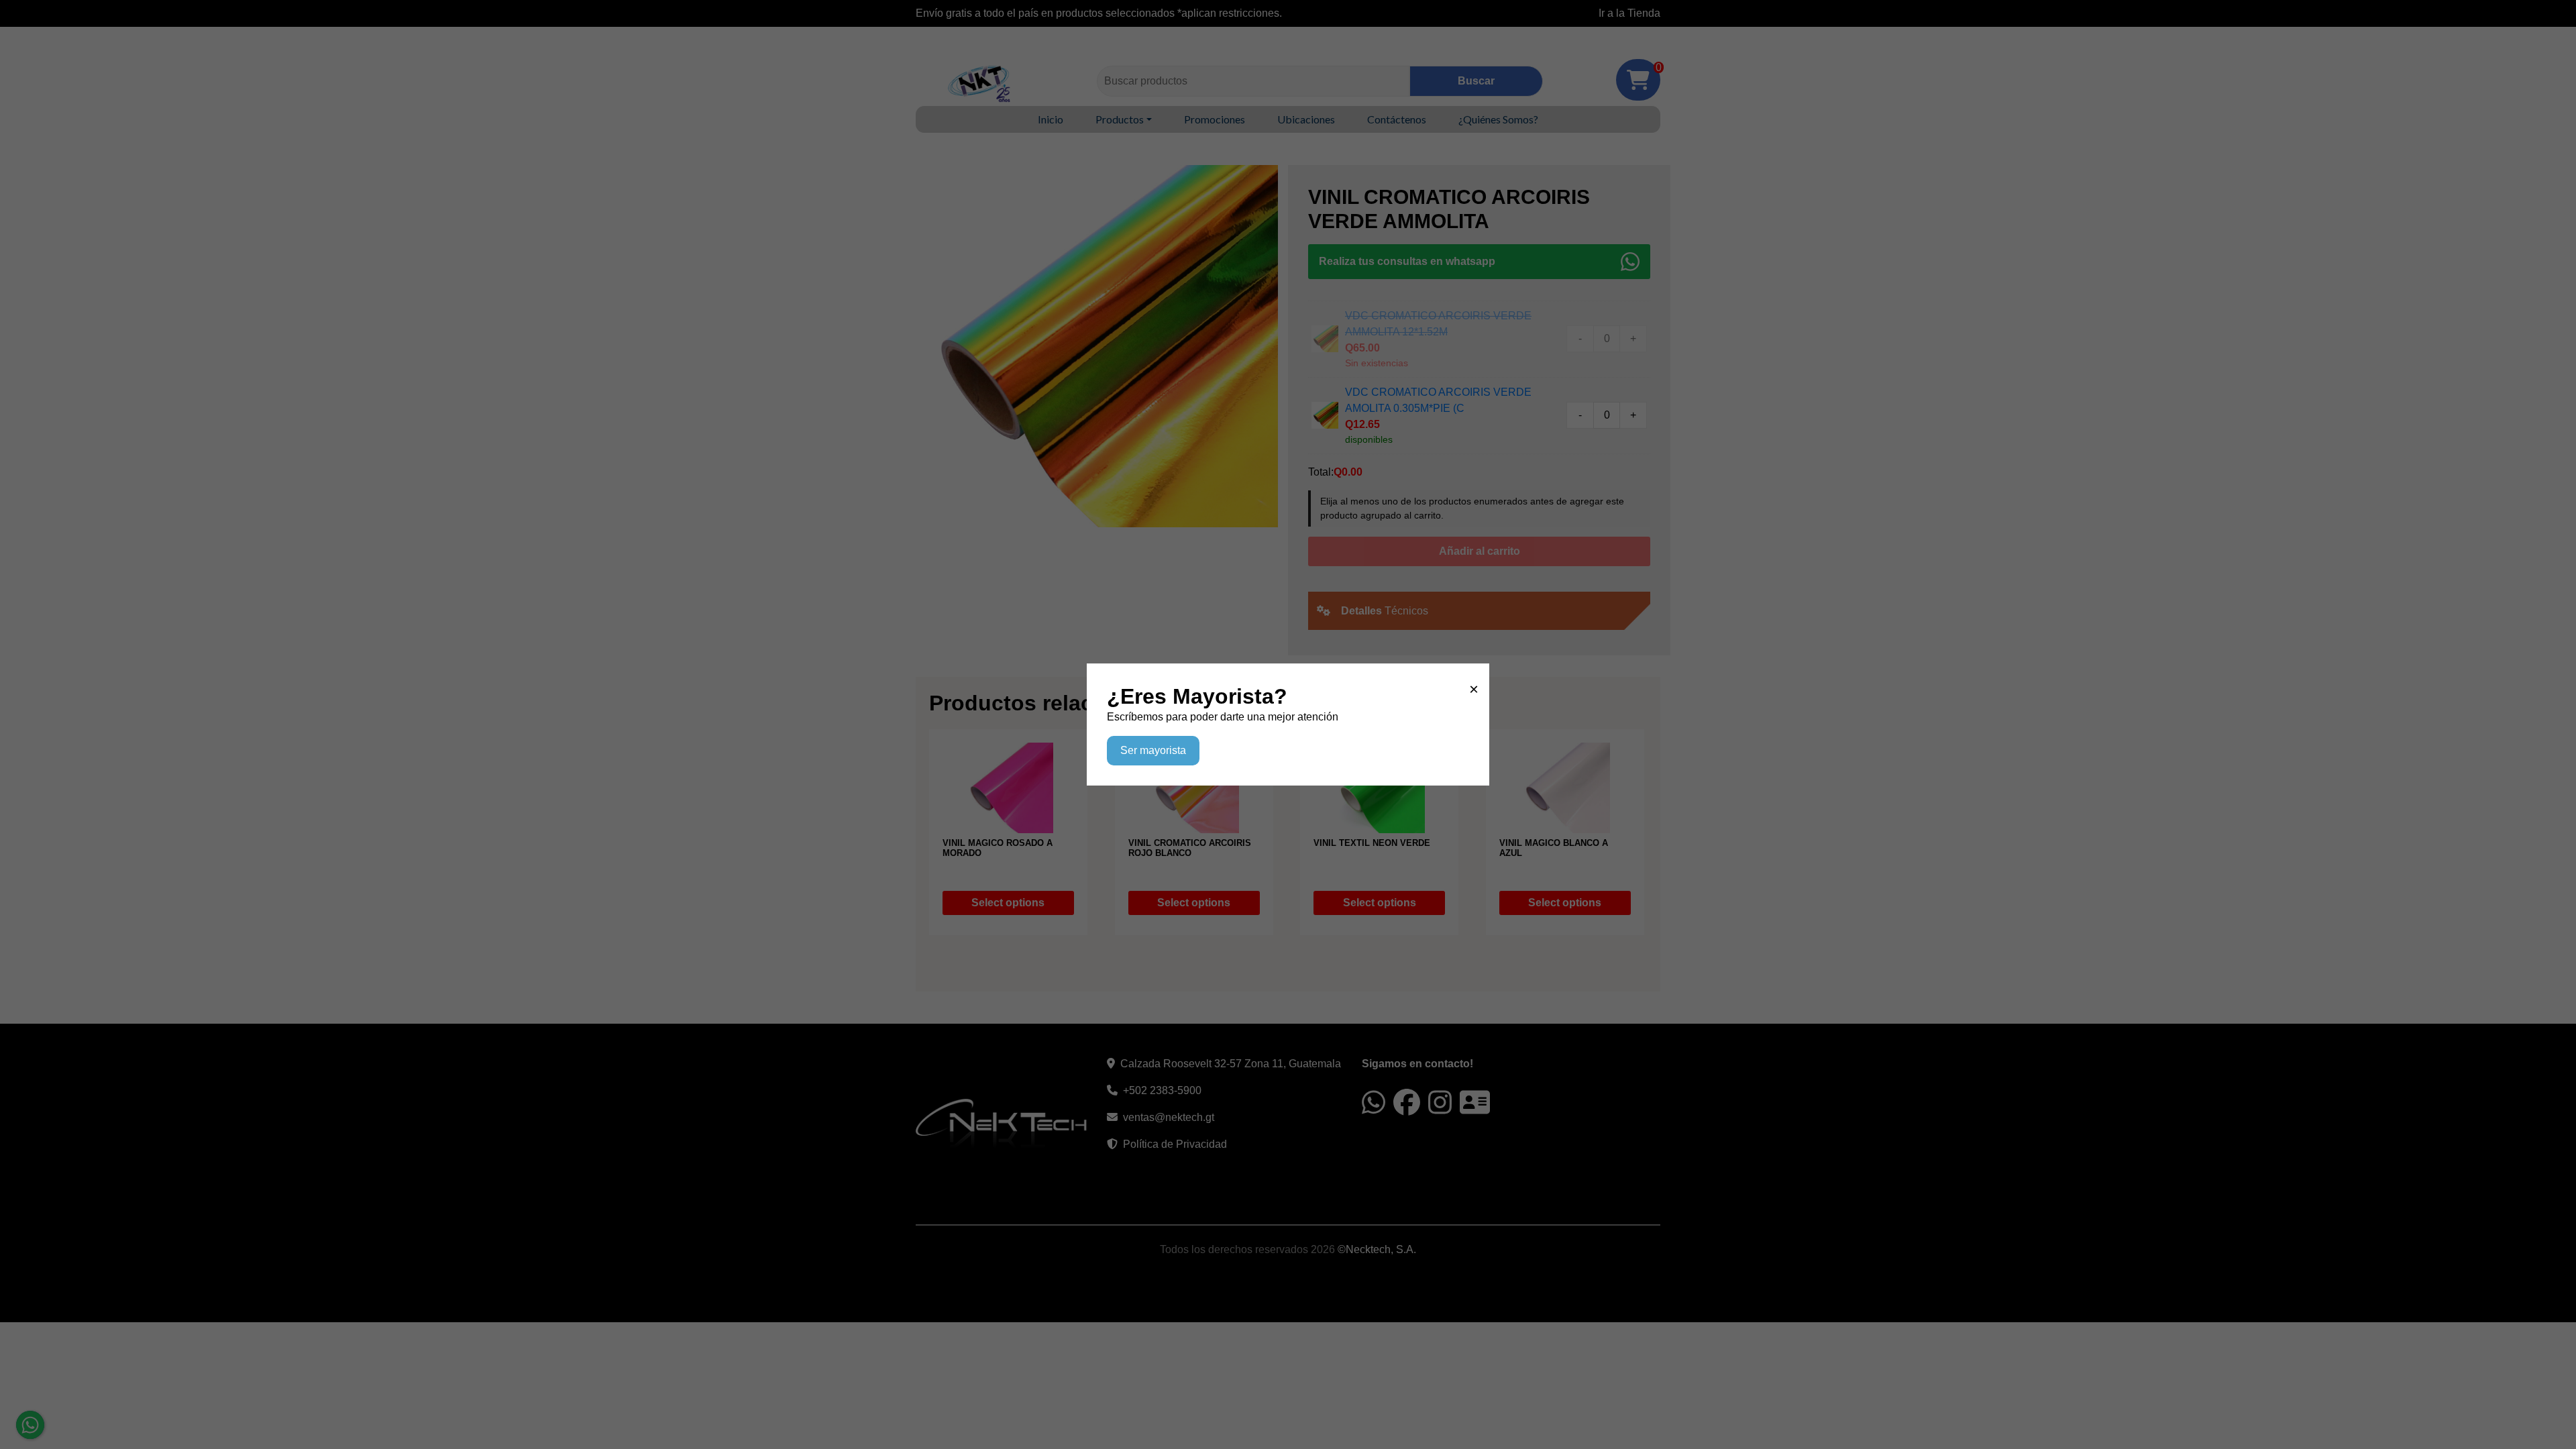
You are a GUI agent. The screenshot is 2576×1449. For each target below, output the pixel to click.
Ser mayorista (1153, 750)
